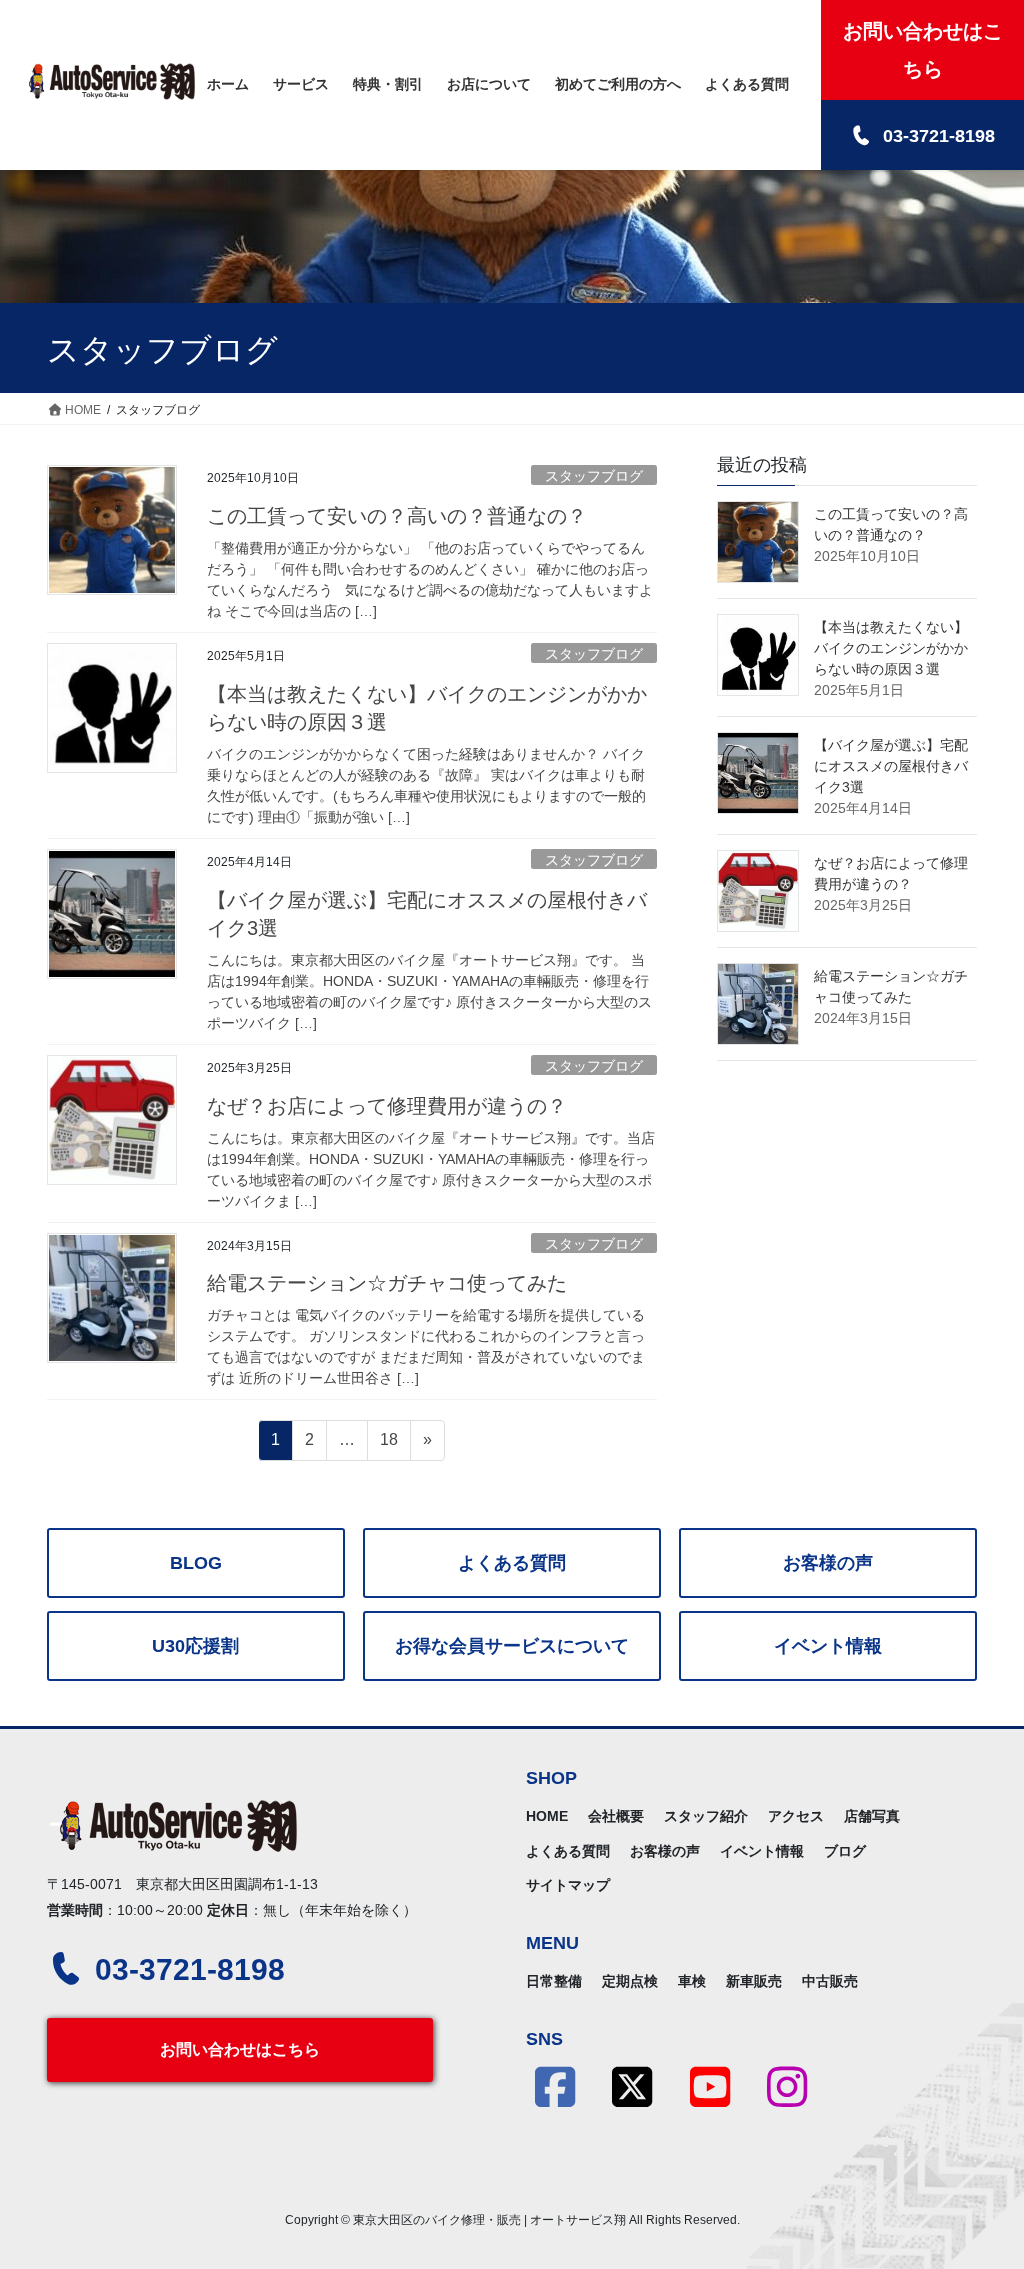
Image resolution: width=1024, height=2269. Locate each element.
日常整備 (554, 1981)
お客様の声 (828, 1563)
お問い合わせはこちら (240, 2049)
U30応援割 (195, 1646)
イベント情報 (828, 1646)
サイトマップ (568, 1885)
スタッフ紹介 (706, 1816)
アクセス (796, 1816)
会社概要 (616, 1816)
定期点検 (630, 1981)
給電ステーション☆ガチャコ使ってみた (387, 1283)
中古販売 (830, 1981)
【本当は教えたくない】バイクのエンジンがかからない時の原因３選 (891, 648)
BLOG (196, 1563)
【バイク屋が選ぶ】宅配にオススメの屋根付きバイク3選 (891, 766)
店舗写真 (872, 1816)
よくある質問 (512, 1563)
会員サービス (512, 1646)
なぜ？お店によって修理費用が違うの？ (387, 1106)
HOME (547, 1816)
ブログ (845, 1851)
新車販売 (754, 1981)
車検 (692, 1981)
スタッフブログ (594, 476)
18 (388, 1445)
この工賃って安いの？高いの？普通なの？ (397, 516)
